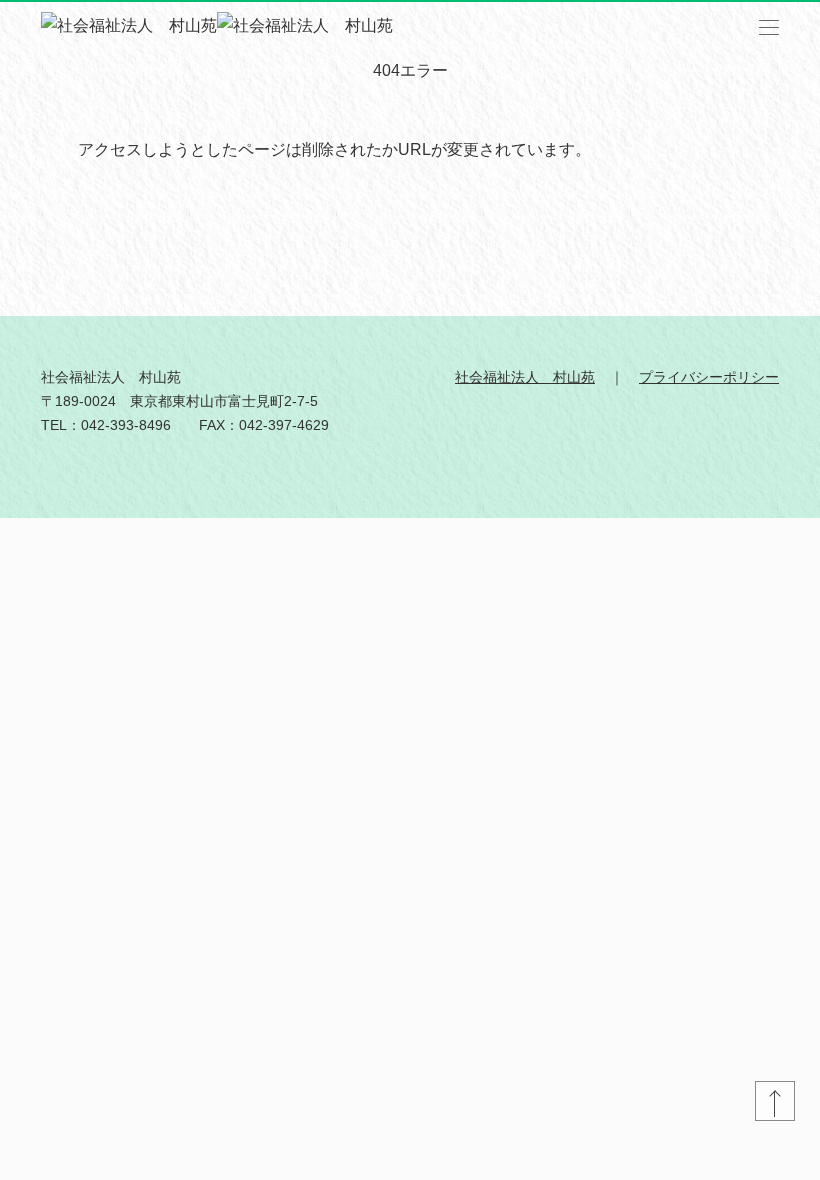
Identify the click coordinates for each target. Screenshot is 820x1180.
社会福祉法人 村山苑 (525, 377)
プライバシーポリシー (709, 377)
